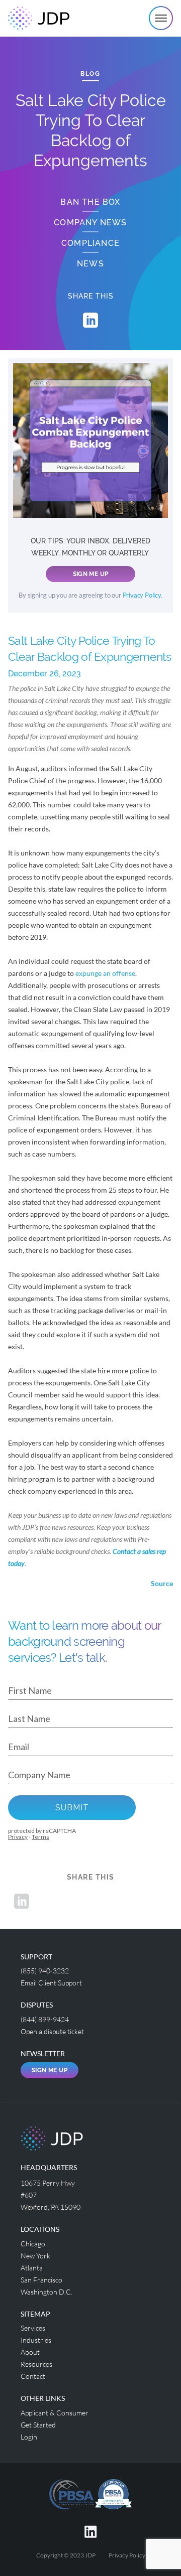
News (90, 264)
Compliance (90, 243)
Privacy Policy (142, 595)
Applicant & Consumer (55, 2413)
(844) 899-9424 (45, 2019)
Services (33, 2328)
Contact (33, 2376)
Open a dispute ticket (52, 2031)
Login (29, 2437)
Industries (36, 2340)
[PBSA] (113, 2493)
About (30, 2352)
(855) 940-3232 (45, 1971)
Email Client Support (51, 1983)
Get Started (38, 2425)
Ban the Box (90, 202)
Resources (36, 2364)
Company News (90, 223)
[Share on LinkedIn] (90, 320)
